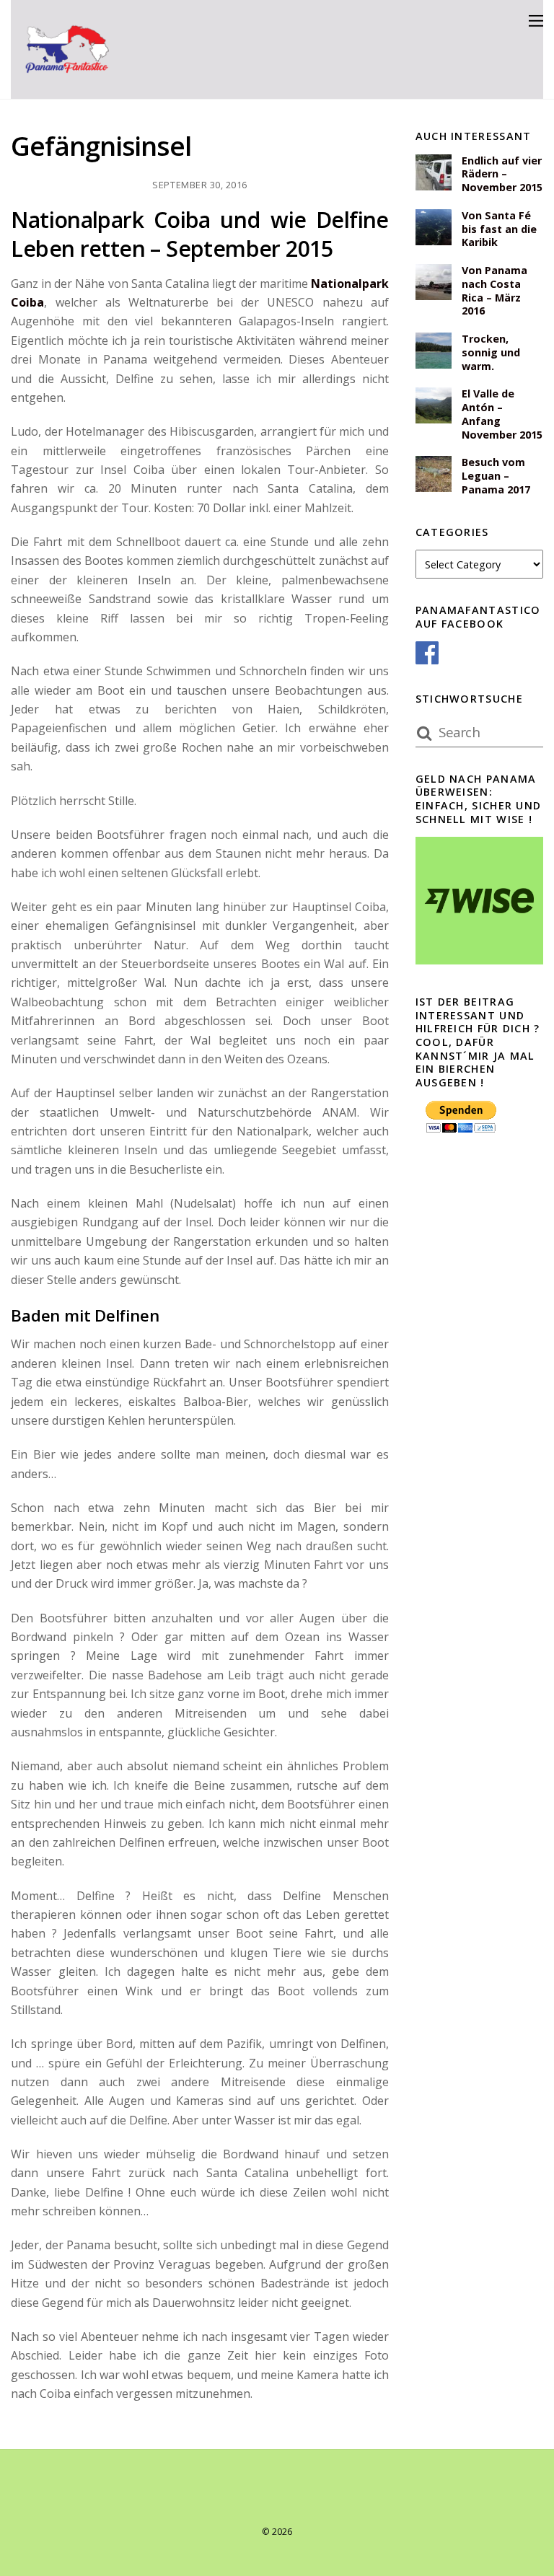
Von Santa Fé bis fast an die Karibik (499, 229)
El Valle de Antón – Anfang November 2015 (502, 414)
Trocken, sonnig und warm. (491, 352)
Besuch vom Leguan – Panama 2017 (496, 476)
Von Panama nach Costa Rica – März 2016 (494, 291)
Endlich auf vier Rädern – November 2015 (502, 174)
